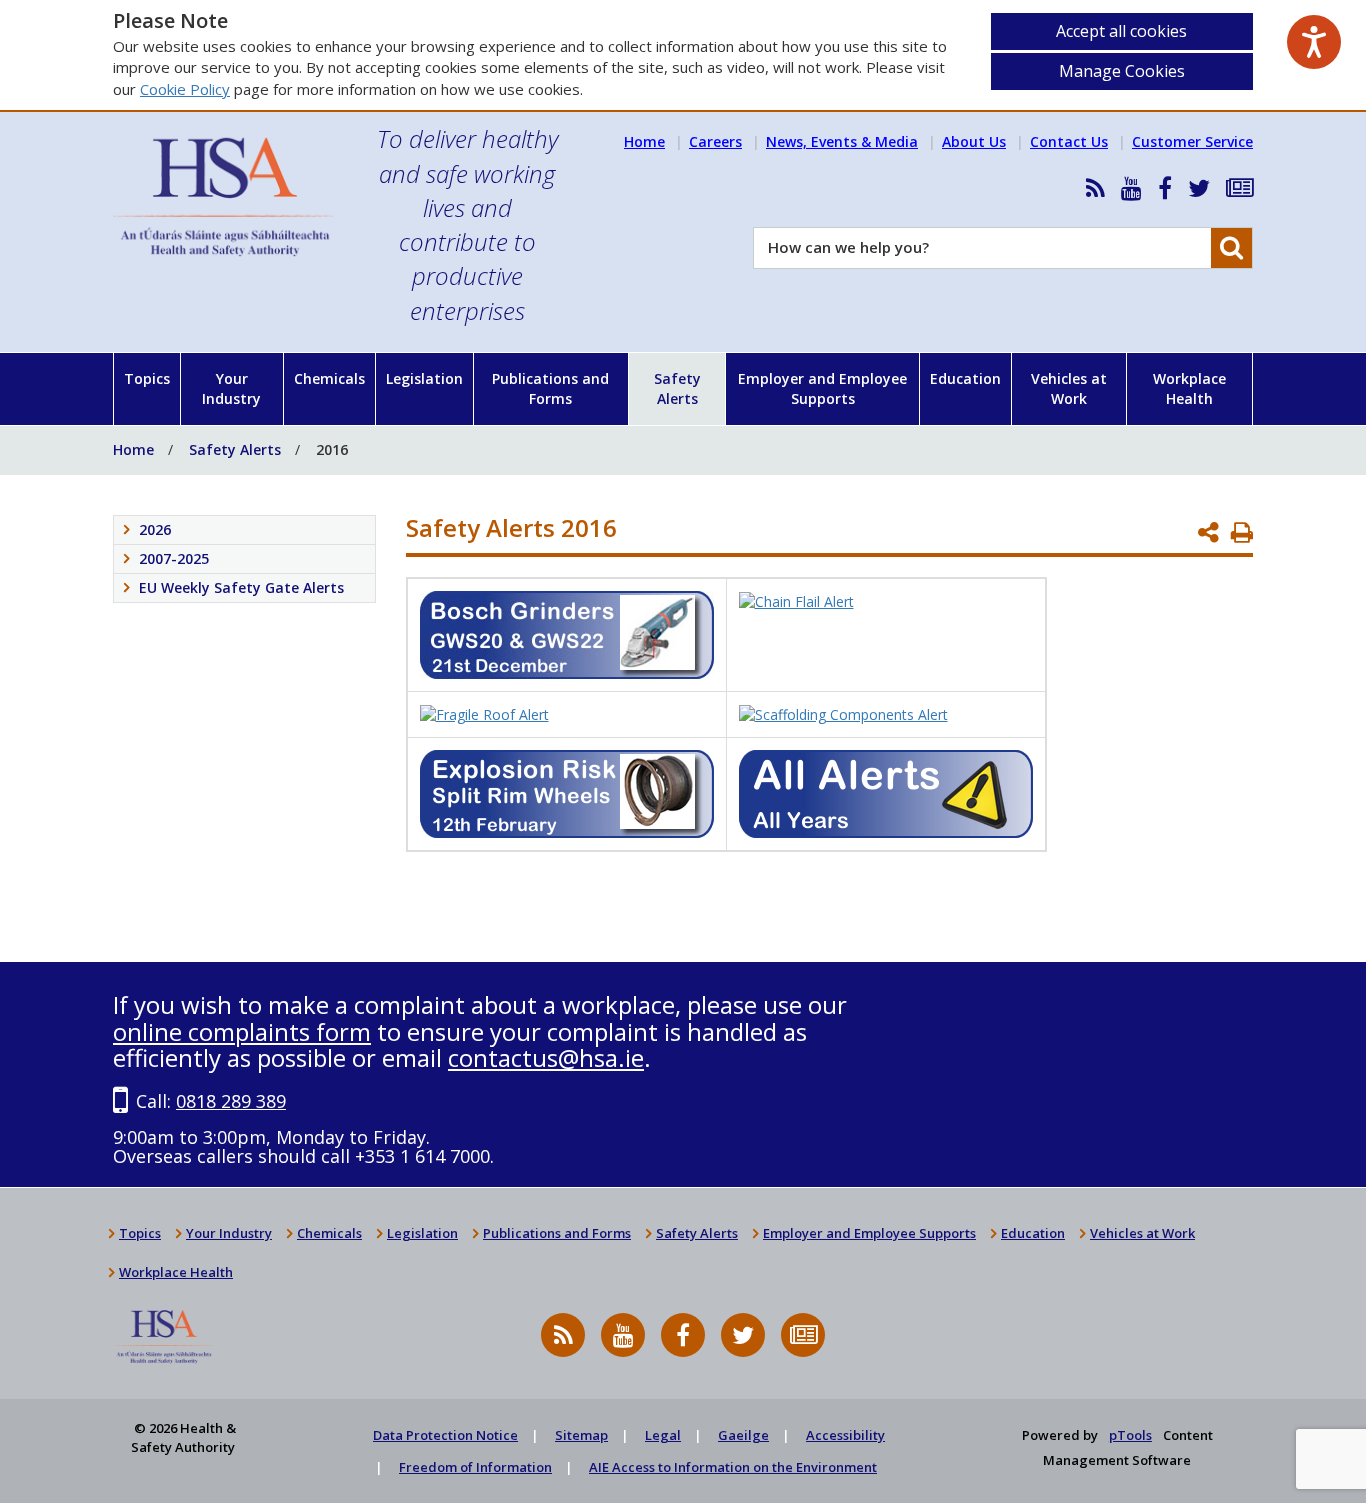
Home (644, 141)
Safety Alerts (677, 388)
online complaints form (242, 1031)
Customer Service (1192, 141)
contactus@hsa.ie (546, 1057)
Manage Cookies (1122, 71)
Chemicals (329, 378)
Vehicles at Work (1069, 388)
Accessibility (845, 1435)
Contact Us (1069, 141)
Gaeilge (743, 1435)
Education (965, 378)
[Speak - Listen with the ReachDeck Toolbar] (1314, 42)
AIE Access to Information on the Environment (733, 1467)
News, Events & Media (842, 141)
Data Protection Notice (445, 1435)
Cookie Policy (185, 89)
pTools (1130, 1435)
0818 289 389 (231, 1101)
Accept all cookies (1121, 31)
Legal (663, 1435)
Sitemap (581, 1435)
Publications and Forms (550, 388)
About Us (974, 141)
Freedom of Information (475, 1467)
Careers (715, 141)
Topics (147, 378)
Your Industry (231, 388)
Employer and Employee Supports (822, 388)
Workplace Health (1189, 388)
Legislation (424, 378)
